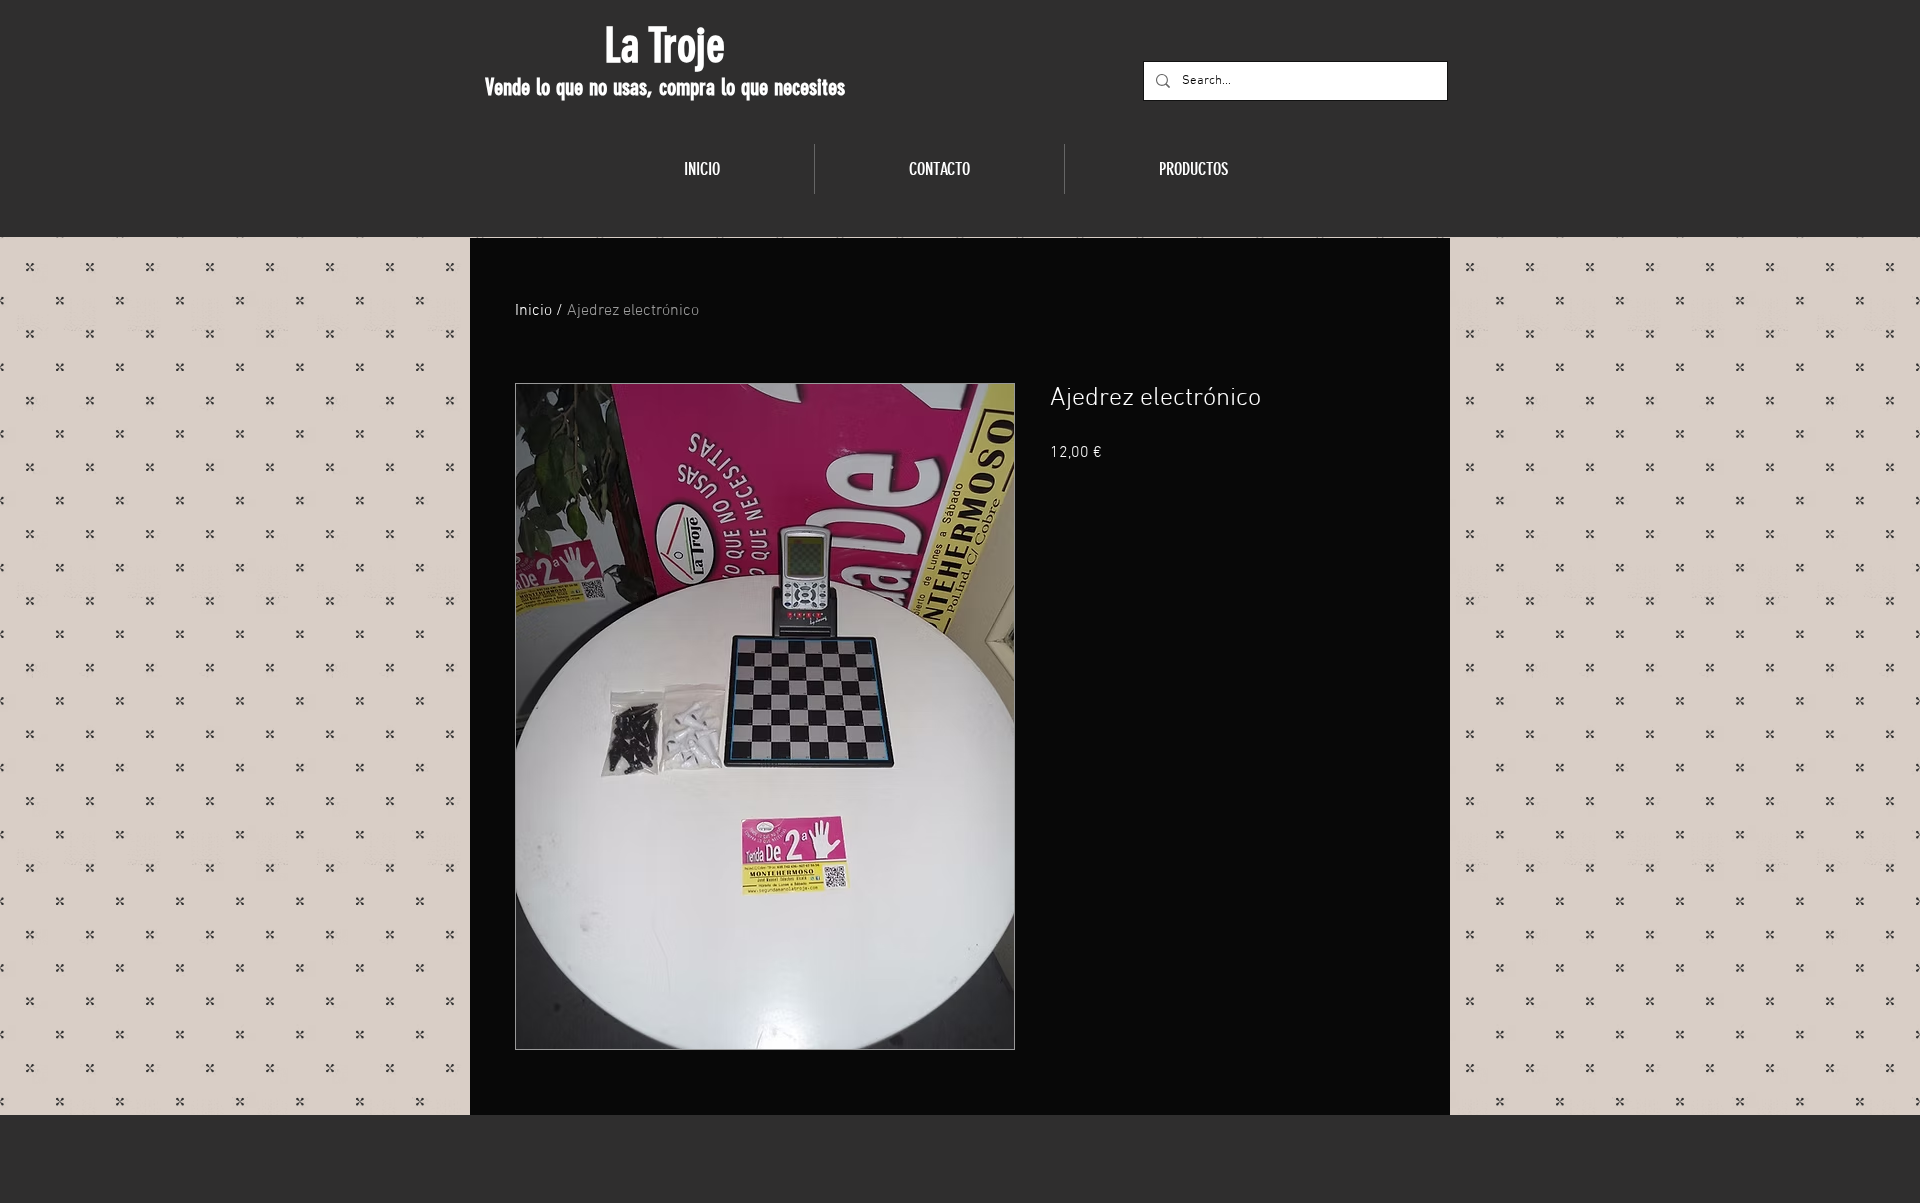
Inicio (533, 311)
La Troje (664, 46)
